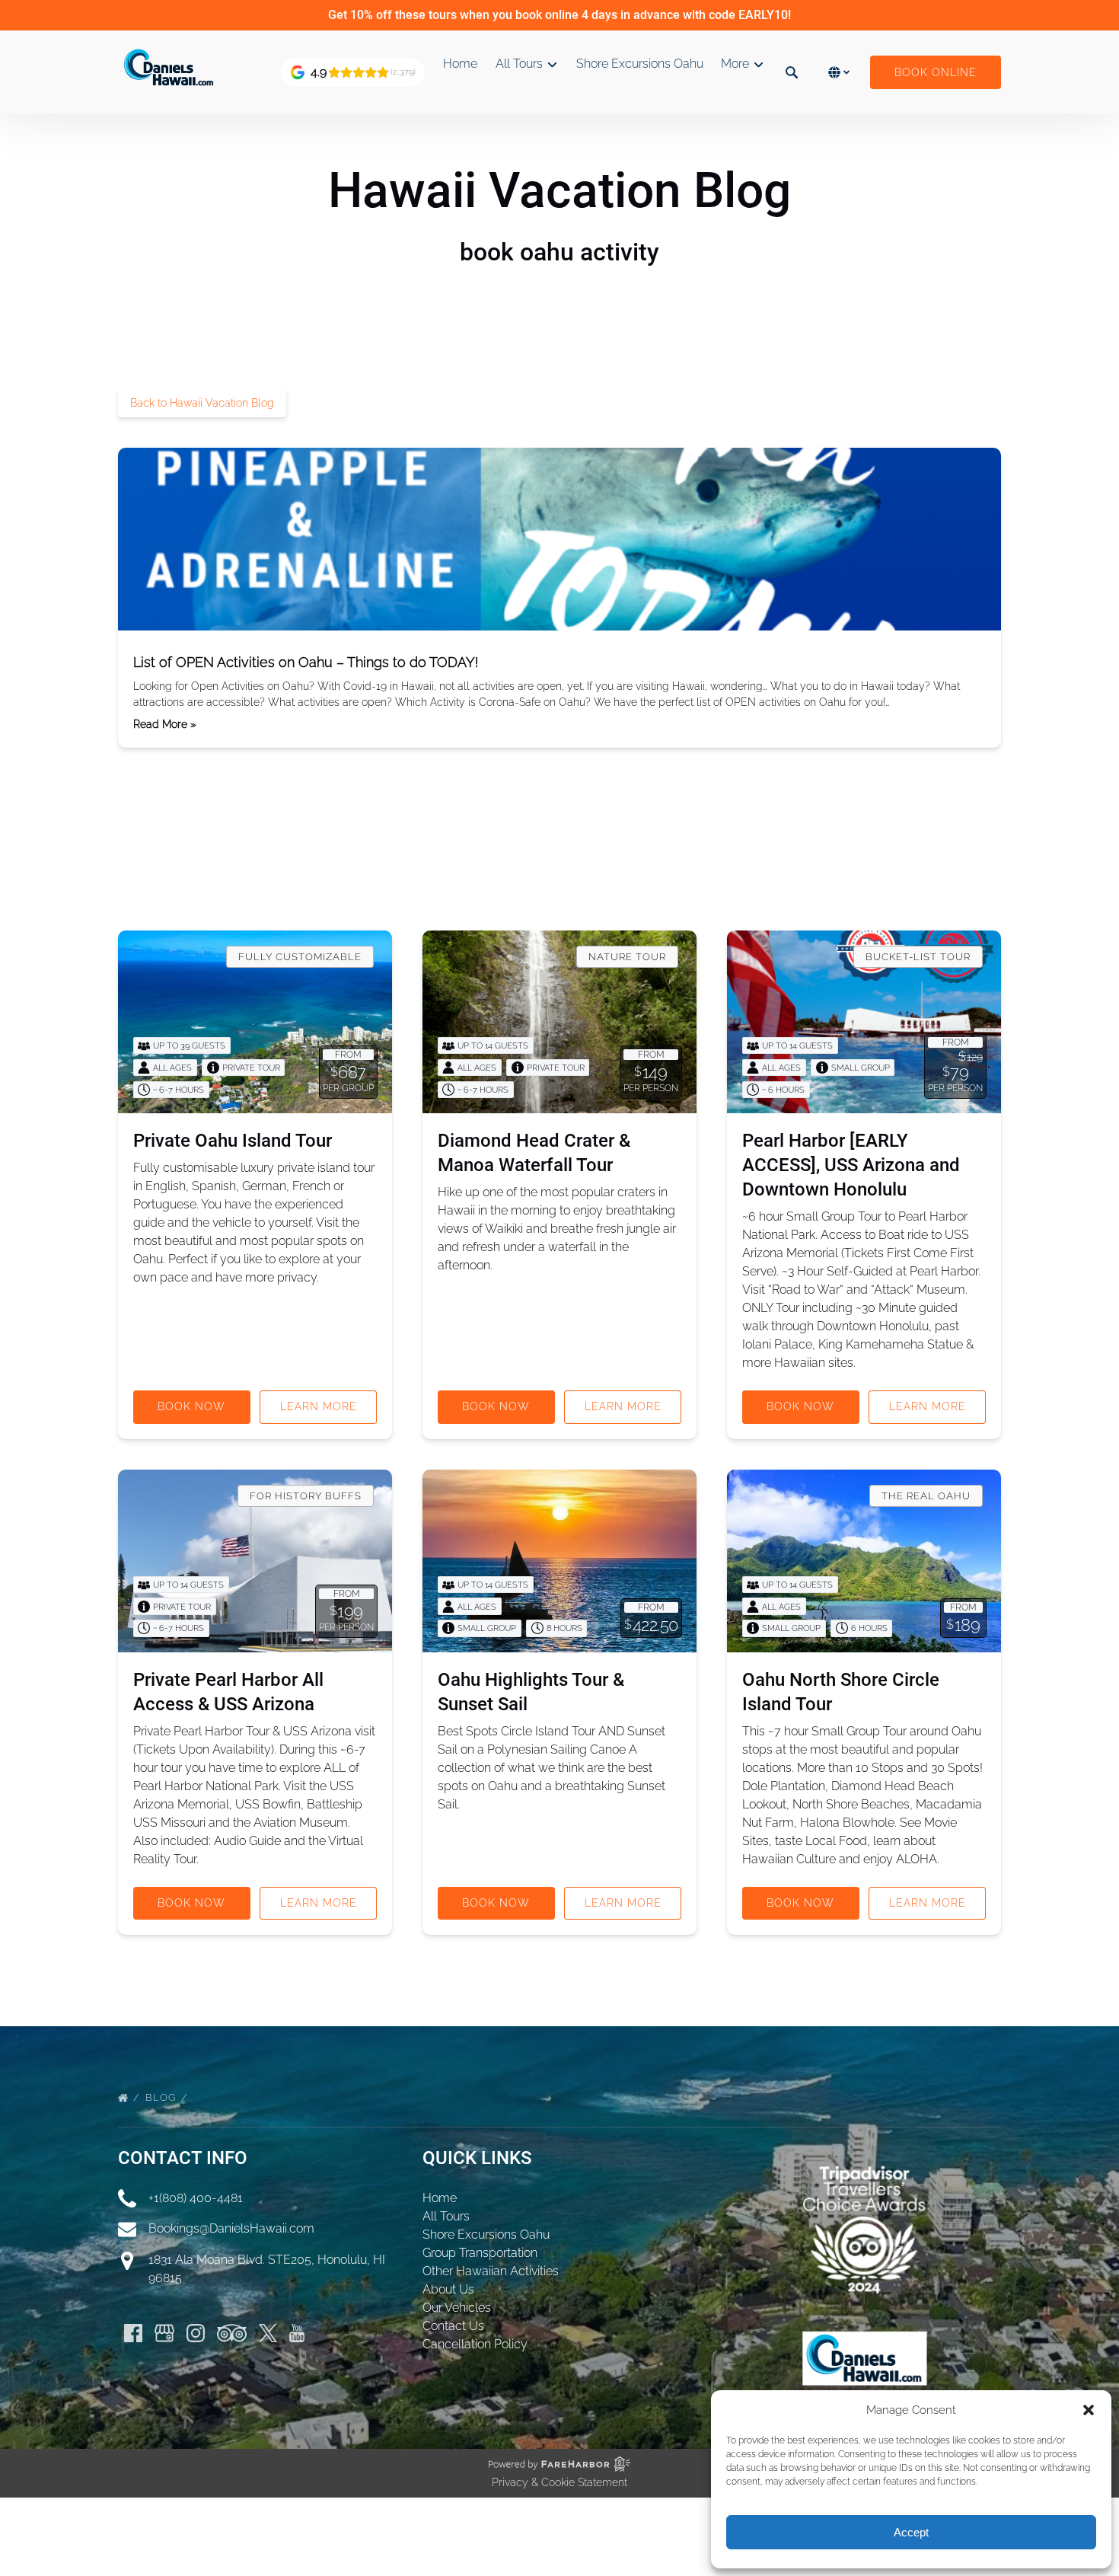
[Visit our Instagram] (196, 2333)
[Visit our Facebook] (133, 2333)
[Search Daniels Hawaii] (792, 72)
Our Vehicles (457, 2308)
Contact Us (453, 2326)
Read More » (165, 724)
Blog (162, 2097)
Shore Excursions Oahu (640, 64)
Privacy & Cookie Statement (559, 2482)
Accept (911, 2532)
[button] (1089, 2410)
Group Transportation (480, 2253)
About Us (448, 2289)
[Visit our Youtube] (297, 2333)
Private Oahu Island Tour (233, 1141)
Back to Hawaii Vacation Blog (202, 403)
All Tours (446, 2216)
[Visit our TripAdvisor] (232, 2333)
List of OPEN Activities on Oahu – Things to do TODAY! (306, 662)
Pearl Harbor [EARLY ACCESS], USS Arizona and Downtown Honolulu (851, 1165)
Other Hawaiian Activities (491, 2271)
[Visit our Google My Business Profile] (164, 2333)
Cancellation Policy (475, 2344)
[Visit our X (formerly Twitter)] (268, 2333)
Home (460, 64)
